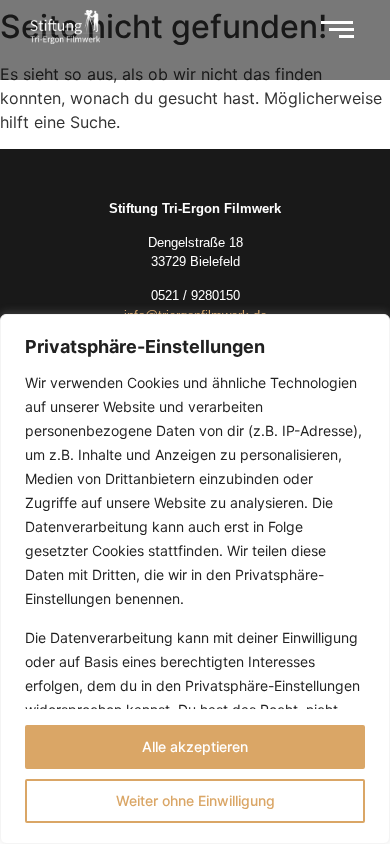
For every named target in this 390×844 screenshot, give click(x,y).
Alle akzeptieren (195, 746)
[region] (195, 579)
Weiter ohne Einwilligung (195, 800)
